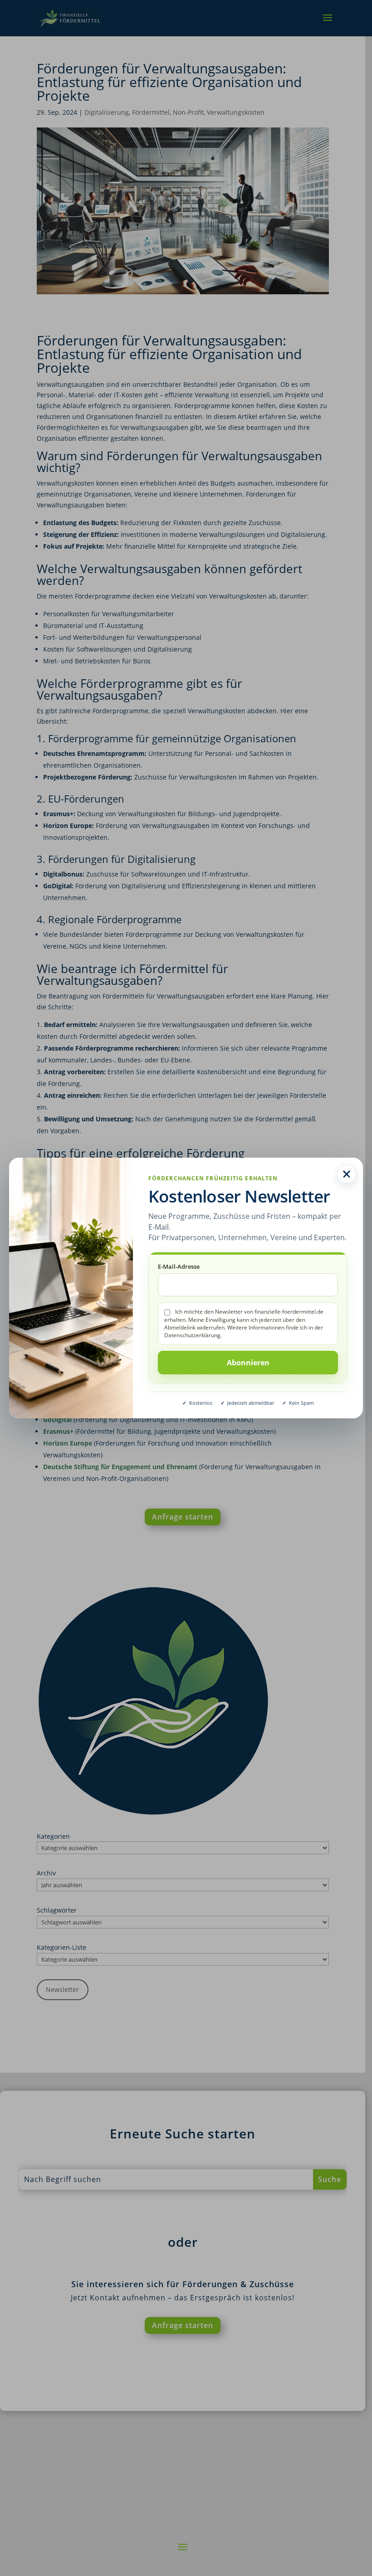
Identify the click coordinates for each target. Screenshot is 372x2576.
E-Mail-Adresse (179, 1266)
